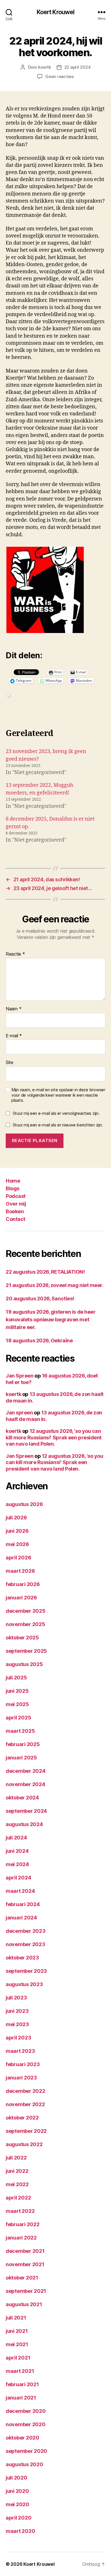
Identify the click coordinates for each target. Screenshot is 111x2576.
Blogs (13, 1188)
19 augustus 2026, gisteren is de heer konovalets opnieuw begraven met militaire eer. (51, 1319)
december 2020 (26, 2411)
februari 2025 (23, 1744)
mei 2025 (17, 1704)
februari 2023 (23, 2064)
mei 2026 (17, 1544)
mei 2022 (17, 2184)
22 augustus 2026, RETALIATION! (45, 1272)
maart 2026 (20, 1571)
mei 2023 (17, 2024)
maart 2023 (20, 2051)
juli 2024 (16, 1838)
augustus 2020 (24, 2464)
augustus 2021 (24, 2304)
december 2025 (26, 1611)
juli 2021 (16, 2318)
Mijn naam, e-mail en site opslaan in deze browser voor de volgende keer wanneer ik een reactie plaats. (58, 1095)
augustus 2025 (24, 1664)
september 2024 (26, 1811)
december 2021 (25, 2251)
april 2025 (18, 1718)
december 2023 (26, 1931)
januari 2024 (21, 1918)
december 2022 (25, 2091)
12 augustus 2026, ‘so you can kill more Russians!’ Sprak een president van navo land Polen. (54, 1437)
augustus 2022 (24, 2144)
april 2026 (18, 1558)
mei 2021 (17, 2344)
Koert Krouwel (56, 12)
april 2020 (18, 2518)
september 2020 (26, 2451)
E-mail (14, 1036)
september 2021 (26, 2291)
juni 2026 (17, 1531)
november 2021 (25, 2264)
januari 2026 (21, 1598)
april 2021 (18, 2358)
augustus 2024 (24, 1824)
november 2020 (26, 2424)
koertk (44, 67)
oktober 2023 (22, 1958)
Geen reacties (59, 76)
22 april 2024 (78, 67)
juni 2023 (17, 2011)
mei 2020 (18, 2504)
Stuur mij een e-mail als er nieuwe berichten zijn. (58, 1125)
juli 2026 (16, 1518)
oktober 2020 (22, 2438)
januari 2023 (21, 2078)
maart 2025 (20, 1731)
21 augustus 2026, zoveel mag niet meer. (55, 1285)
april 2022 (18, 2198)
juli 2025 (16, 1678)
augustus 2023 (24, 1984)
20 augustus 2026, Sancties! (40, 1298)
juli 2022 (16, 2158)
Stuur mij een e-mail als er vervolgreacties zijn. (56, 1113)
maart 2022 (20, 2211)
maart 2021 (20, 2371)
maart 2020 (20, 2531)
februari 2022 (23, 2224)
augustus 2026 (24, 1504)
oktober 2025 (22, 1638)
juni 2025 (17, 1691)
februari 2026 (23, 1584)
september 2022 (26, 2131)
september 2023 (26, 1971)
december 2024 (26, 1771)
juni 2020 (17, 2491)
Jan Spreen (20, 1376)
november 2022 (25, 2104)
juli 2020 (17, 2478)
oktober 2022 (22, 2118)
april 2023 (18, 2038)
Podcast (16, 1196)
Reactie (15, 954)
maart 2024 (20, 1891)
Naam (14, 1009)
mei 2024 (17, 1864)
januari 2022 (21, 2238)
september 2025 (26, 1651)
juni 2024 (17, 1851)
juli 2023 (16, 1998)
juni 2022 (17, 2171)
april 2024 (18, 1878)
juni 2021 (17, 2331)
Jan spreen (19, 1413)
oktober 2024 (22, 1798)
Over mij (16, 1204)
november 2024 (25, 1784)
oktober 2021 (22, 2278)
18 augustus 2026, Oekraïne (39, 1340)
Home (13, 1181)
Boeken (15, 1211)
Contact (16, 1219)
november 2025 (25, 1624)
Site (10, 1063)
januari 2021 (21, 2398)
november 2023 (25, 1944)
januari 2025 (21, 1758)
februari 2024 (23, 1904)
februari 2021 (22, 2384)
